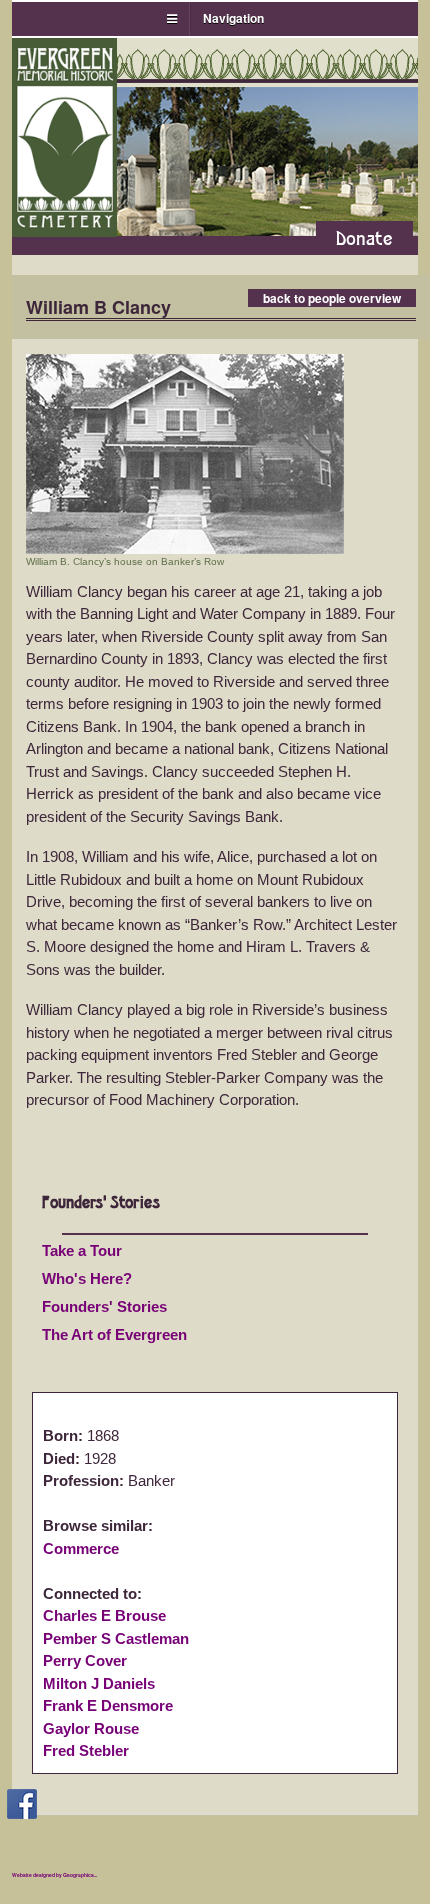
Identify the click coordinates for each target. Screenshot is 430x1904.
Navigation (233, 18)
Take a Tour (82, 1250)
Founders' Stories (104, 1306)
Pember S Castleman (116, 1638)
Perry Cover (85, 1660)
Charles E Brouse (104, 1615)
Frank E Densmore (108, 1705)
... (95, 1875)
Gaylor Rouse (91, 1728)
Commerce (81, 1548)
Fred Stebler (86, 1750)
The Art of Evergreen (114, 1334)
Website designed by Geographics (53, 1875)
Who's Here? (87, 1278)
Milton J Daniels (99, 1683)
